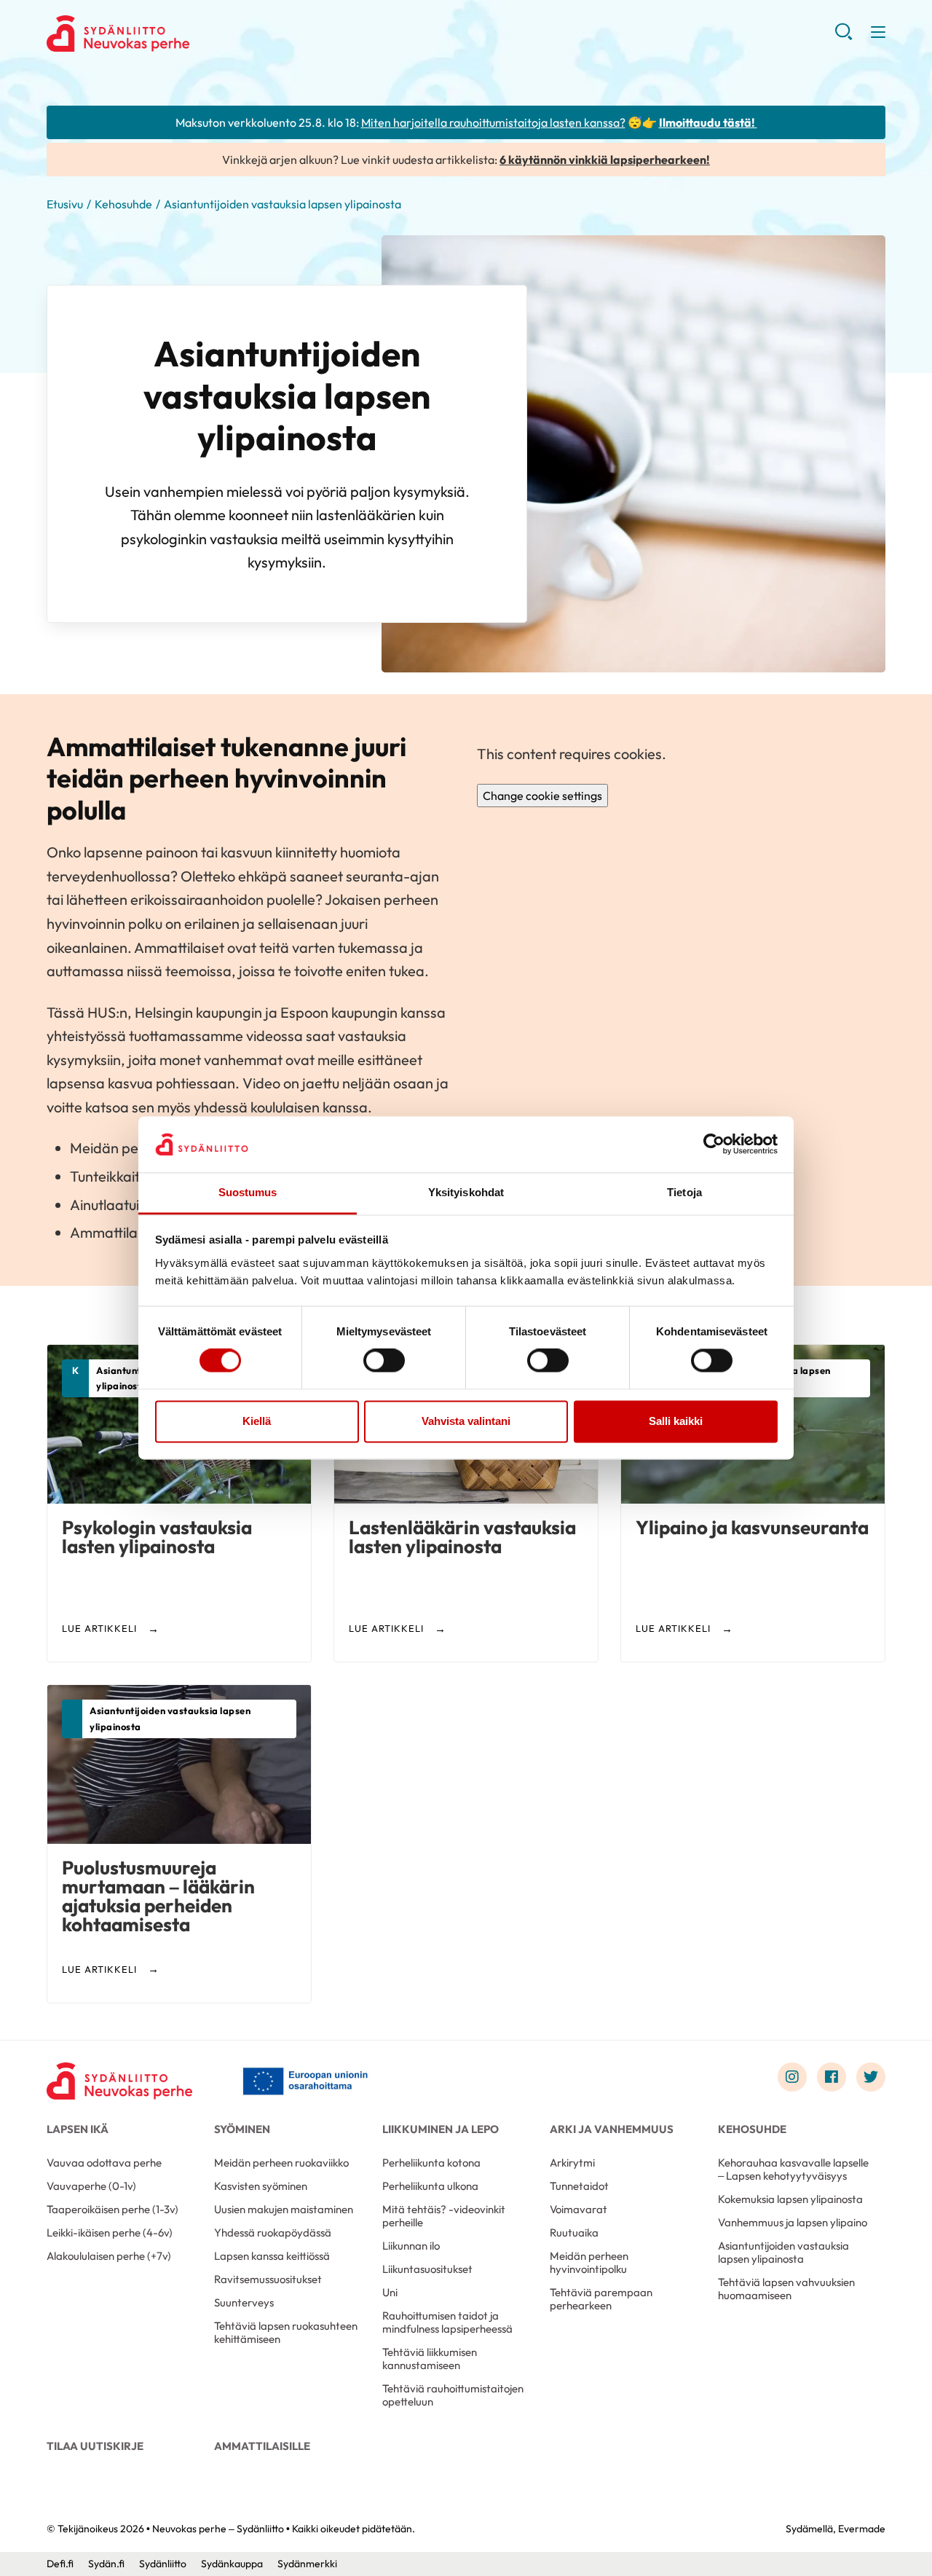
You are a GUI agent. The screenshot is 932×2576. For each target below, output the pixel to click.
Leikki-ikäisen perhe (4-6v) (110, 2233)
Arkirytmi (572, 2163)
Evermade (862, 2529)
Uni (390, 2292)
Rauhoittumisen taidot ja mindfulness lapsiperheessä (447, 2322)
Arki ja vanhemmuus (612, 2129)
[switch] (384, 1361)
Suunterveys (244, 2302)
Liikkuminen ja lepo (441, 2129)
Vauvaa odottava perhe (104, 2163)
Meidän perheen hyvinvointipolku (589, 2262)
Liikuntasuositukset (427, 2269)
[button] (844, 36)
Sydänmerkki (307, 2564)
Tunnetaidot (579, 2186)
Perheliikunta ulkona (430, 2186)
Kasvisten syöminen (261, 2186)
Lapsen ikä (78, 2129)
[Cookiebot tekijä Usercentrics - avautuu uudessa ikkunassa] (714, 1144)
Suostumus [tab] (248, 1192)
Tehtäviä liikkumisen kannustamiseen (430, 2359)
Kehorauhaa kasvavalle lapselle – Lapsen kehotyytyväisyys (793, 2169)
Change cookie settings (542, 796)
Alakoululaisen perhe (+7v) (109, 2256)
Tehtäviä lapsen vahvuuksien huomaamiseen (786, 2289)
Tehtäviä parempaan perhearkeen (601, 2299)
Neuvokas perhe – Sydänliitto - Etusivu (163, 34)
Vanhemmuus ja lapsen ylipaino (793, 2222)
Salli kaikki (676, 1421)
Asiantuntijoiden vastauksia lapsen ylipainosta (783, 2252)
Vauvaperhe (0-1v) (91, 2186)
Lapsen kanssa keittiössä (272, 2256)
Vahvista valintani (466, 1421)
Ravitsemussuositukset (268, 2279)
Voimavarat (578, 2209)
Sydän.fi (106, 2564)
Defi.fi (60, 2564)
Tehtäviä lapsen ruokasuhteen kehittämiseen (286, 2332)
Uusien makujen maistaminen (284, 2209)
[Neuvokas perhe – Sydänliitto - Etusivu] (119, 2081)
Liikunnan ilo (411, 2246)
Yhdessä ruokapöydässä (273, 2233)
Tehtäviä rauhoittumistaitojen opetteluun (453, 2395)
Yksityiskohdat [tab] (466, 1192)
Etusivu (65, 204)
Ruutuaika (574, 2233)
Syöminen (242, 2129)
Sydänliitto (163, 2564)
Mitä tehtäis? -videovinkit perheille (444, 2216)
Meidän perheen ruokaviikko (281, 2163)
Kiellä (257, 1421)
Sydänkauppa (232, 2564)
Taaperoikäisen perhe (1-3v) (112, 2209)
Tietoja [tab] (684, 1192)
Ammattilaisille (262, 2446)
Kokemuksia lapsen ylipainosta (790, 2199)
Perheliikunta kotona (431, 2163)
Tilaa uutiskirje (95, 2446)
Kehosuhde (123, 204)
